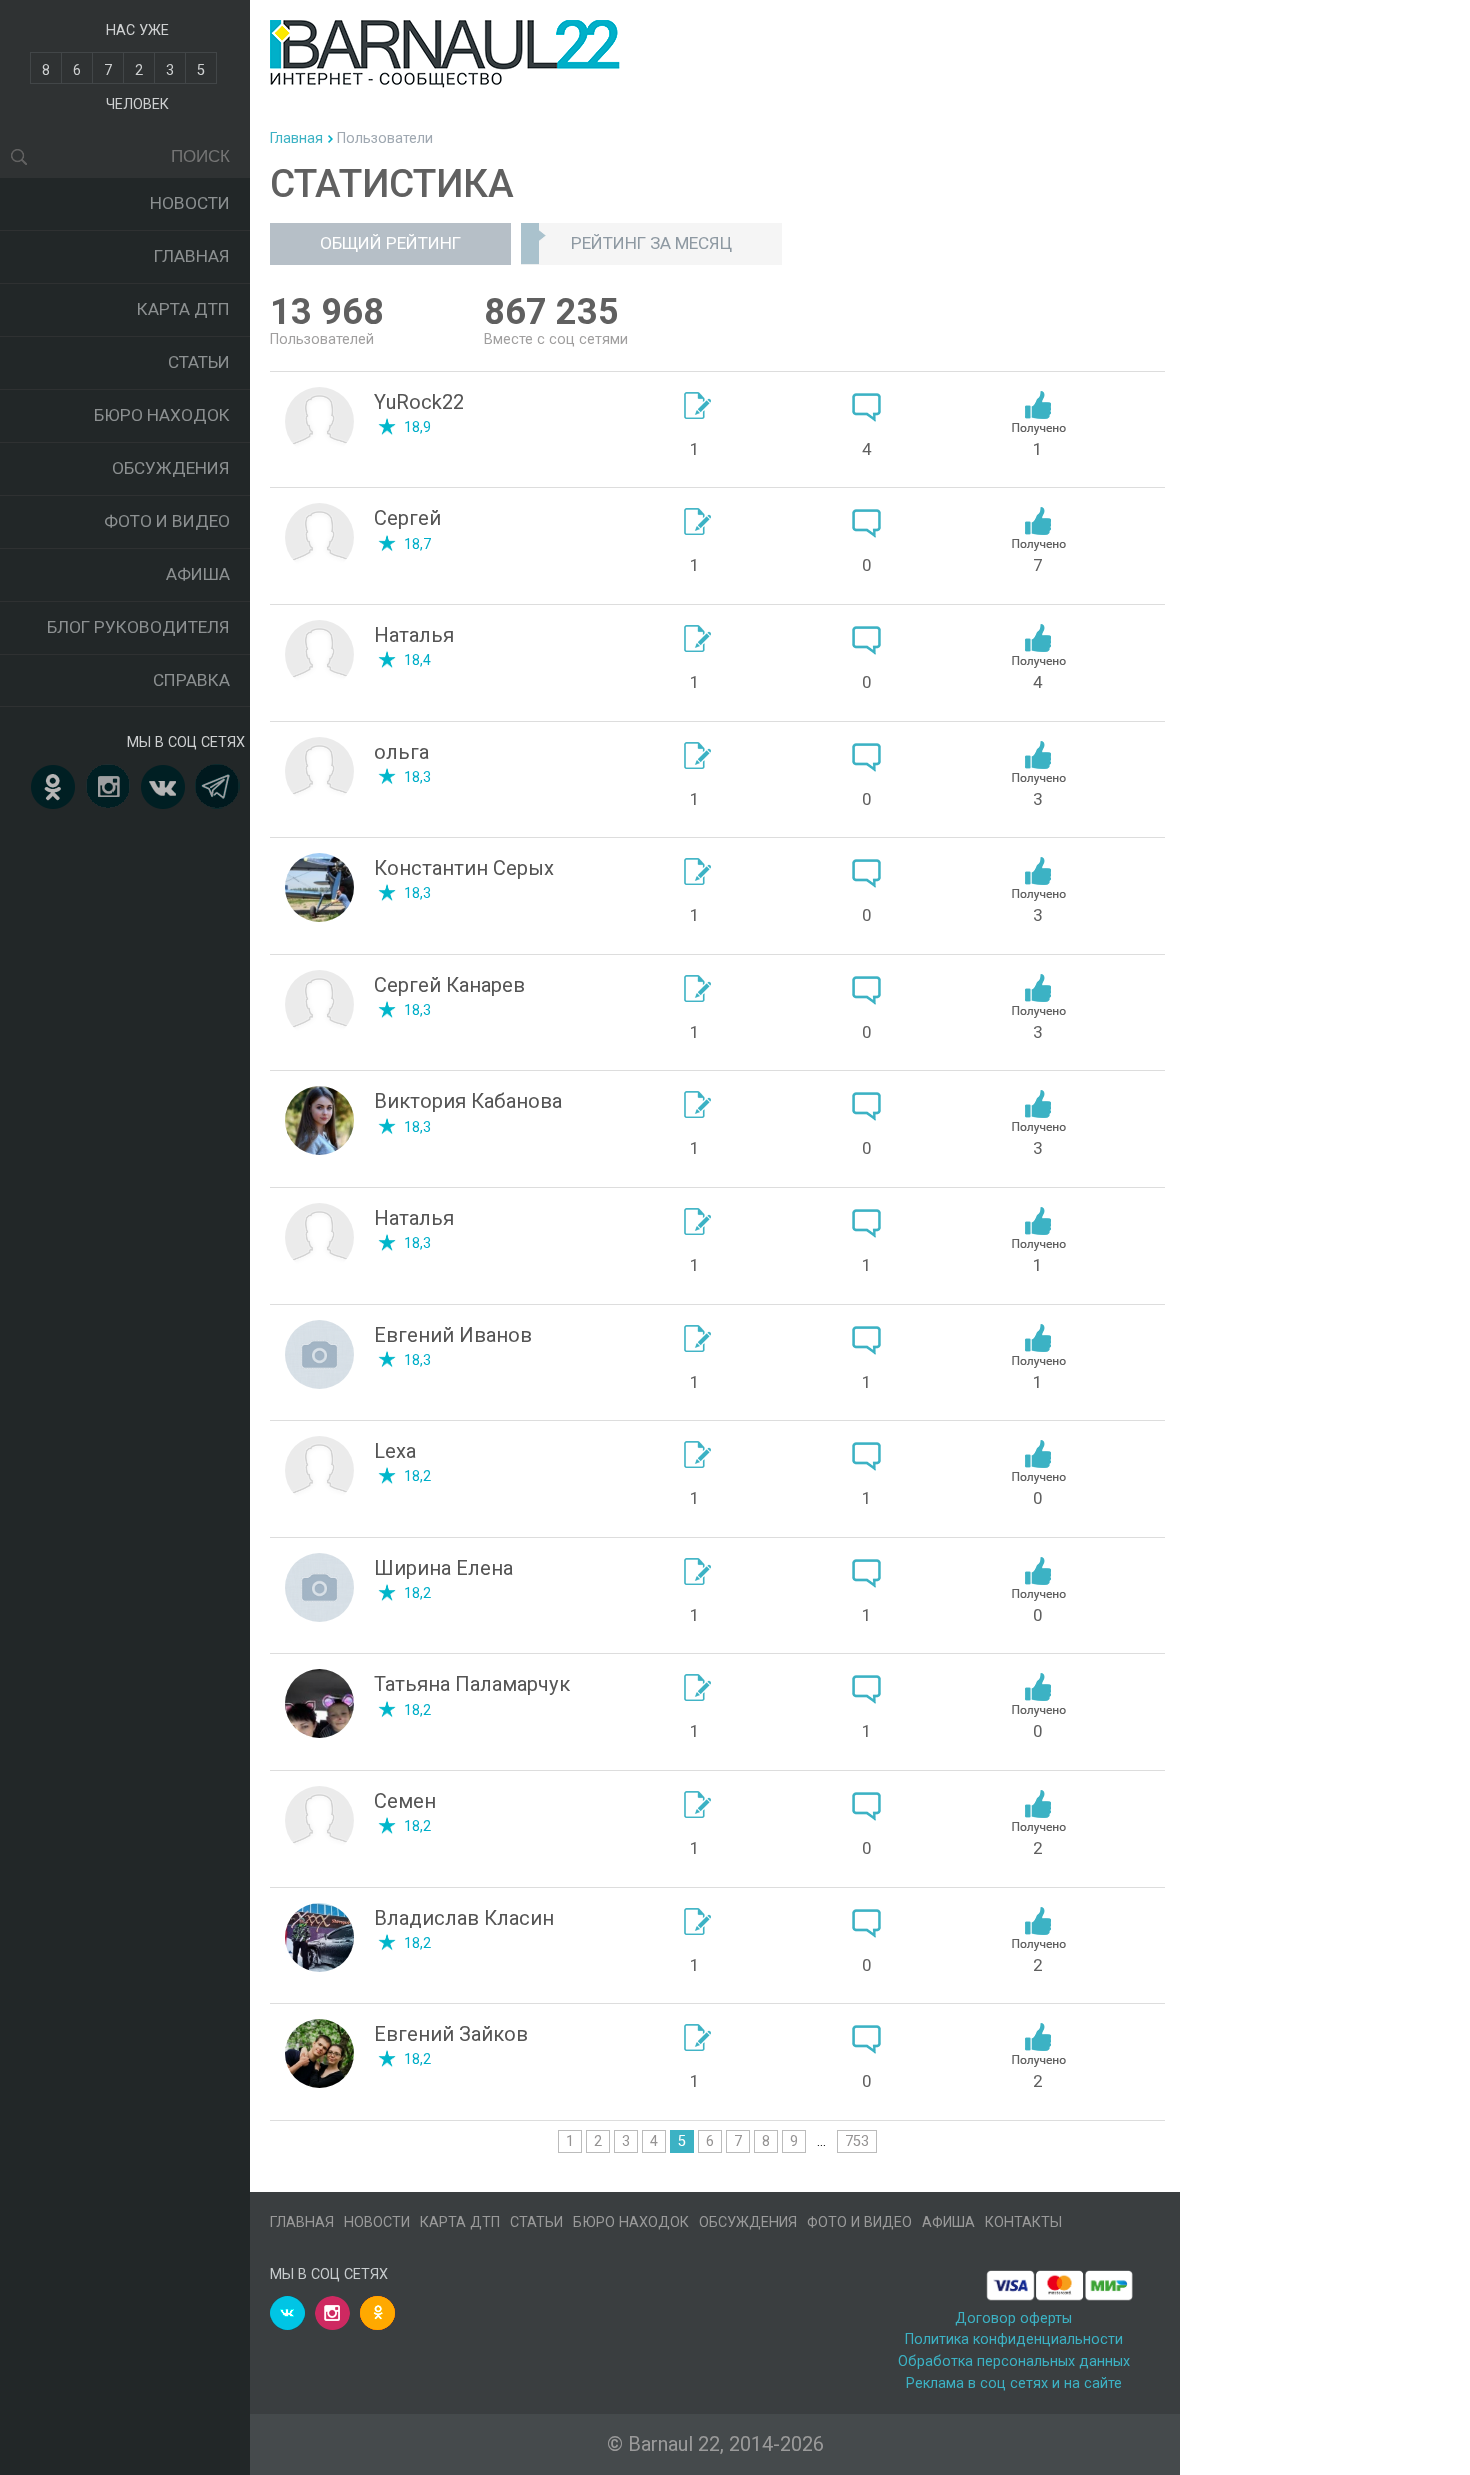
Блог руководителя (138, 627)
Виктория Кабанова (468, 1101)
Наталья (414, 635)
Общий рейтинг (390, 243)
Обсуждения (171, 468)
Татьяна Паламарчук (472, 1684)
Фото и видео (167, 521)
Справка (191, 680)
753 (857, 2141)
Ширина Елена (443, 1568)
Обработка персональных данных (1014, 2361)
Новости (190, 203)
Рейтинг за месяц (651, 243)
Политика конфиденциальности (1014, 2339)
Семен (405, 1801)
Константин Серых (464, 868)
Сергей (407, 518)
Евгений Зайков (451, 2034)
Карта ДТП (183, 309)
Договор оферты (1013, 2318)
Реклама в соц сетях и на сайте (1014, 2383)
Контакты (1023, 2222)
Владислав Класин (464, 1918)
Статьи (199, 362)
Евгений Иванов (453, 1335)
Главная (192, 256)
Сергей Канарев (449, 985)
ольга (401, 752)
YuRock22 (419, 402)
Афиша (198, 574)
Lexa (395, 1451)
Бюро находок (162, 415)
